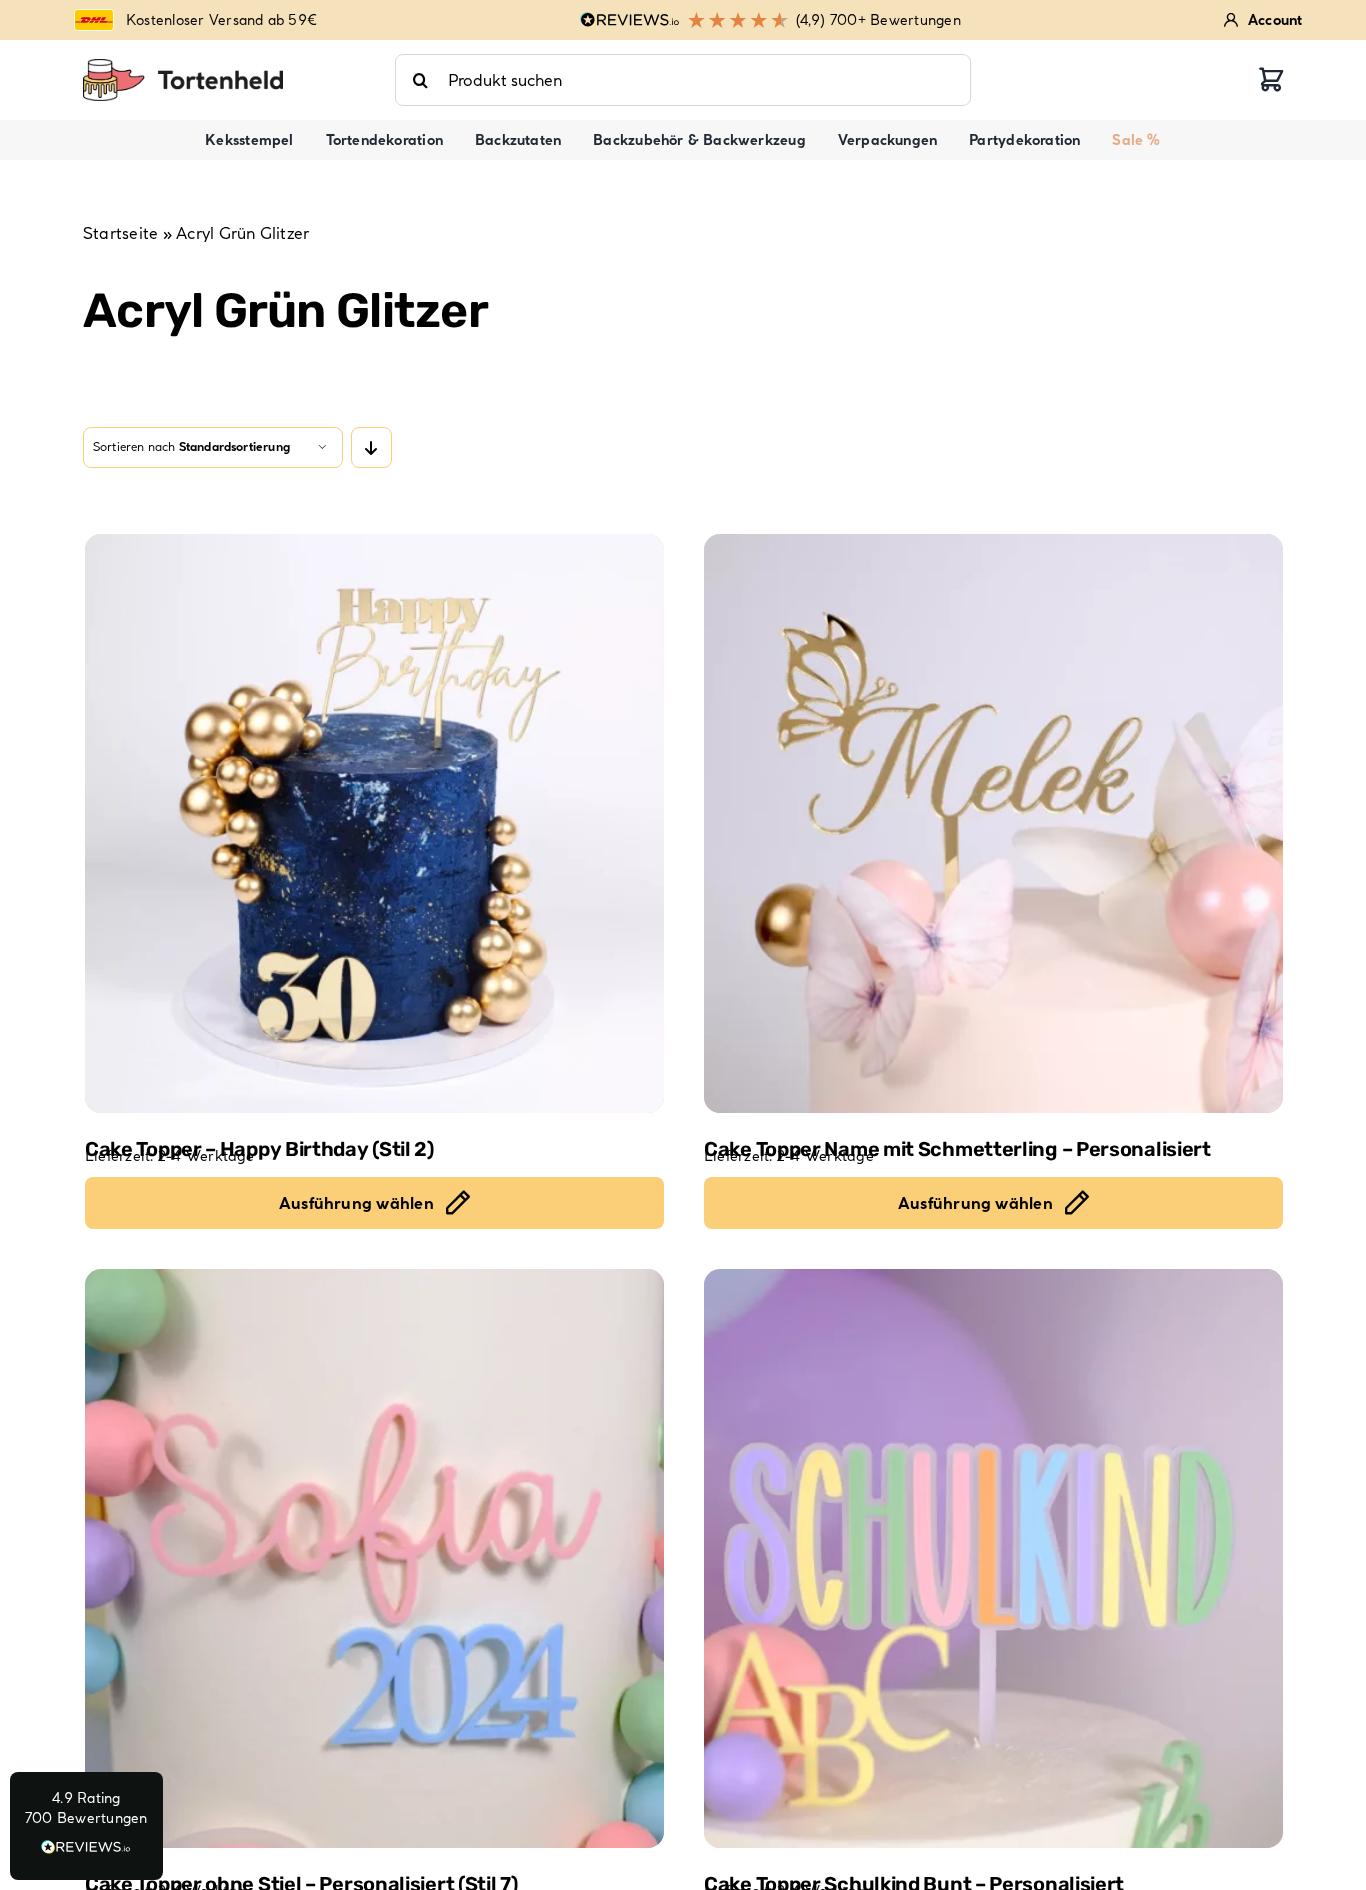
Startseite (120, 233)
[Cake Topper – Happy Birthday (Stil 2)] (374, 823)
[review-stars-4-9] (183, 67)
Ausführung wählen (356, 1203)
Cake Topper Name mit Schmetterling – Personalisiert (957, 1149)
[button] (86, 1826)
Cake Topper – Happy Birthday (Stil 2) (259, 1149)
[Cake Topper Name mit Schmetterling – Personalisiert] (993, 823)
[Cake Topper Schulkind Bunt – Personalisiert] (993, 1558)
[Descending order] (371, 447)
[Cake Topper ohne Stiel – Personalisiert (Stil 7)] (374, 1558)
